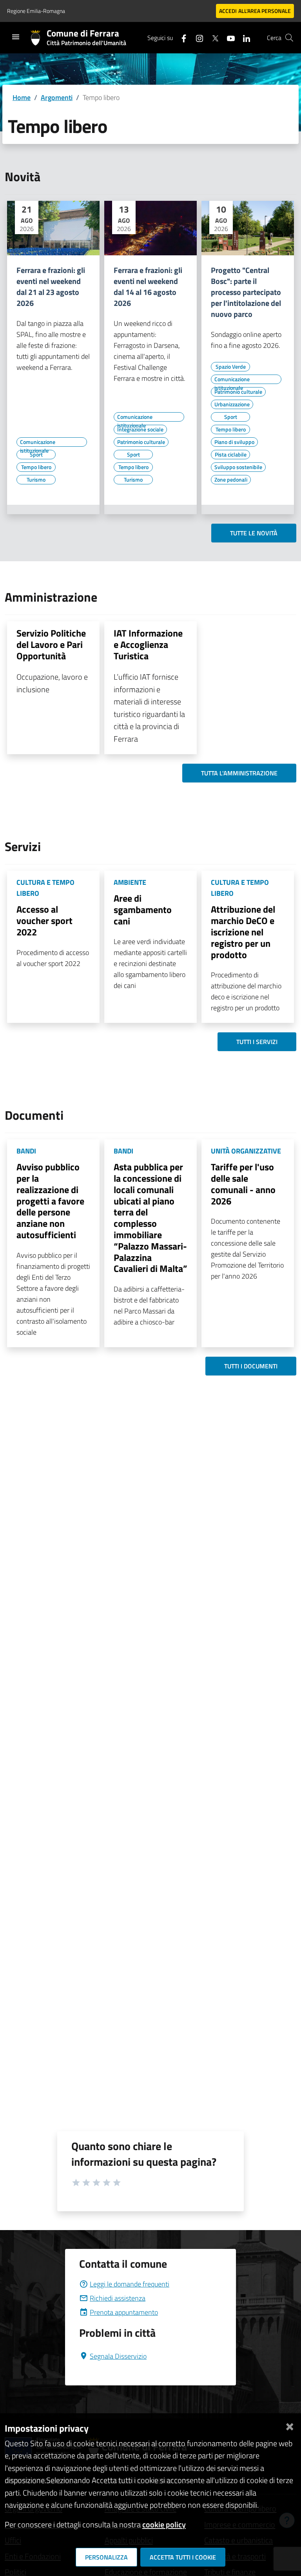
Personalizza (106, 2557)
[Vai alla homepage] (39, 38)
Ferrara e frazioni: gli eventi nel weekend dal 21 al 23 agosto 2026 (51, 287)
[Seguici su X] (212, 37)
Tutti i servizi (257, 1042)
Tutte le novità (254, 533)
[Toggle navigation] (16, 37)
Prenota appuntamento (124, 2312)
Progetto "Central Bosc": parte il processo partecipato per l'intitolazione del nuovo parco (246, 292)
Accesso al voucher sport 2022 (44, 921)
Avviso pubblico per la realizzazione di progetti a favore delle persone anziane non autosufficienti (50, 1201)
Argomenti (57, 97)
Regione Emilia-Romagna (36, 11)
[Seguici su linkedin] (243, 37)
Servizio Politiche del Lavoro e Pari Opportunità (51, 644)
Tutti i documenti (251, 1366)
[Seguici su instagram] (196, 37)
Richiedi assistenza (118, 2298)
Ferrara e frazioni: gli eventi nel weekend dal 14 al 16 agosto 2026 (148, 287)
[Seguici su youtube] (228, 37)
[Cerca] (289, 38)
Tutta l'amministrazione (239, 773)
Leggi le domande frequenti (130, 2284)
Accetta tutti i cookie (183, 2557)
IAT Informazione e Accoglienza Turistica (148, 644)
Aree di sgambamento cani (143, 910)
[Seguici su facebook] (181, 37)
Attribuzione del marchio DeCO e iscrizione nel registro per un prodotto (243, 932)
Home (22, 97)
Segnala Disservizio (118, 2356)
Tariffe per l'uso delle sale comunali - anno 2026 (243, 1184)
